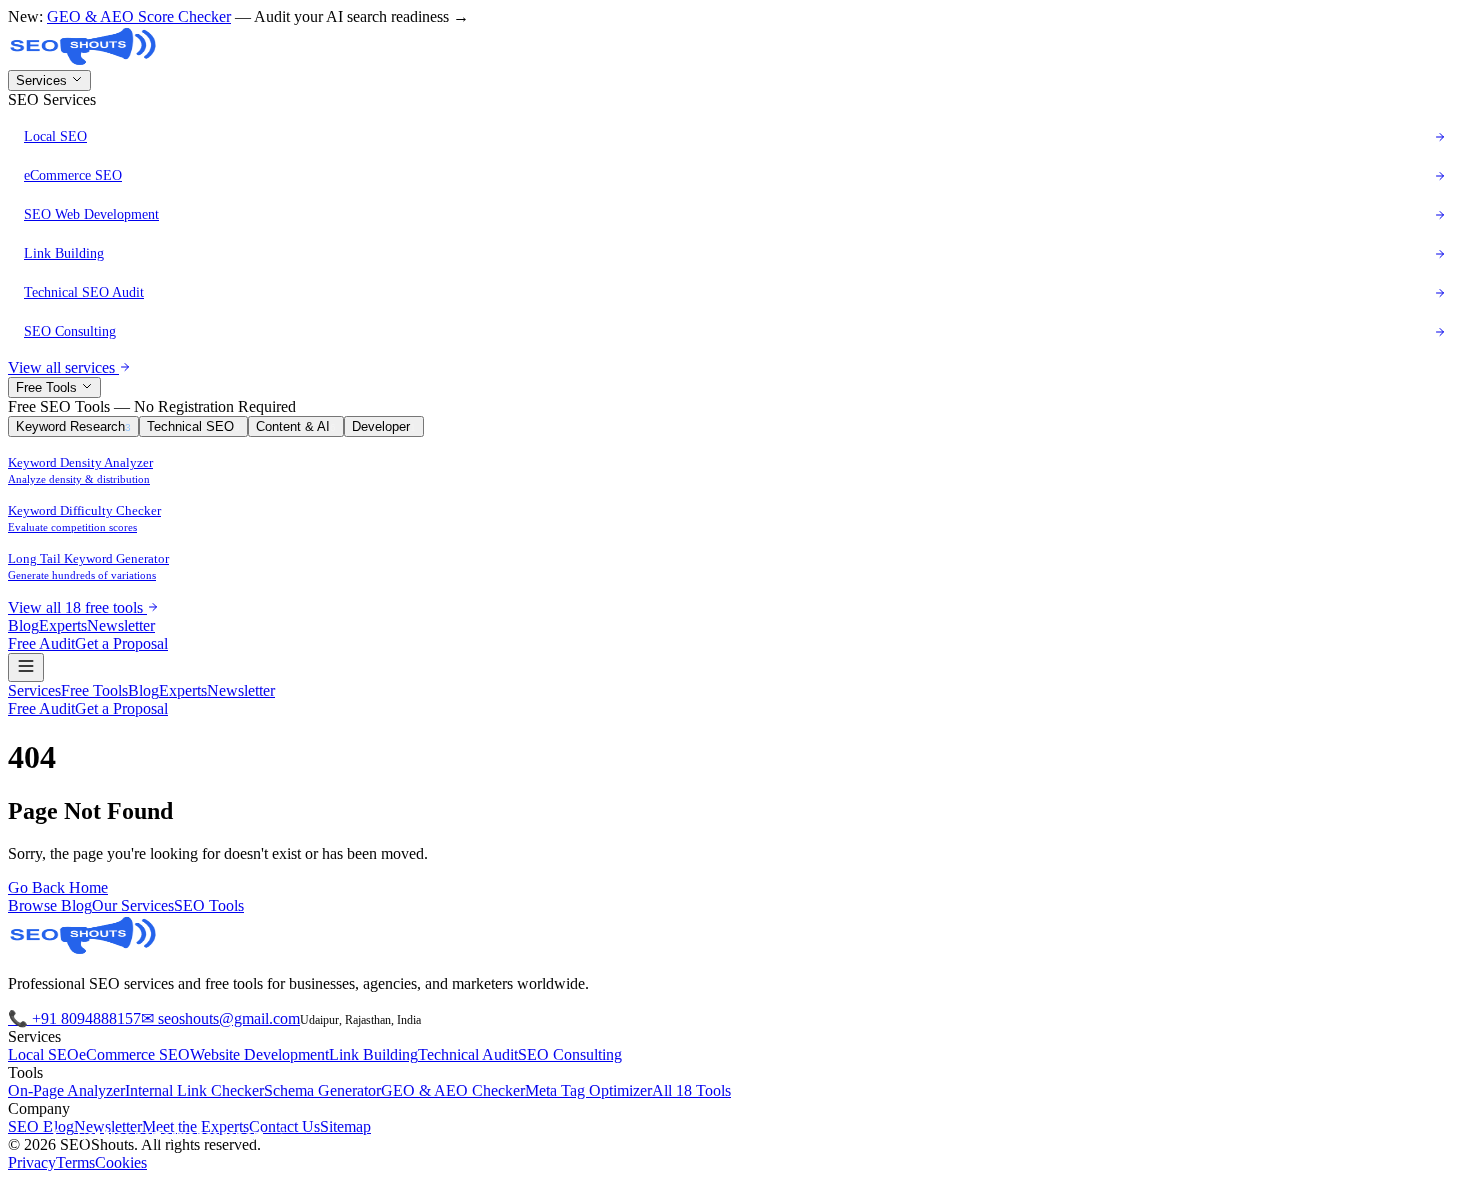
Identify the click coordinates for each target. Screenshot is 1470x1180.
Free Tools (48, 387)
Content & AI (296, 426)
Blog (23, 625)
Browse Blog (50, 905)
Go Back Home (58, 887)
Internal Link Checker (194, 1090)
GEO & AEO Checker (453, 1090)
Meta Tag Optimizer (588, 1090)
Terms (75, 1162)
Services (43, 80)
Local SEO (43, 1054)
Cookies (121, 1162)
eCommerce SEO (134, 1054)
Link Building (373, 1054)
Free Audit (41, 643)
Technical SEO (193, 426)
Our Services (133, 905)
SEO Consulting (570, 1054)
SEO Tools (209, 905)
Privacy (32, 1162)
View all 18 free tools (77, 607)
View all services (63, 367)
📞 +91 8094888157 (74, 1018)
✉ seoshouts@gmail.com (220, 1018)
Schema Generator (322, 1090)
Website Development (259, 1054)
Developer (384, 426)
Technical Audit (468, 1054)
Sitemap (345, 1126)
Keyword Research (73, 426)
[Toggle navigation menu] (26, 667)
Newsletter (121, 625)
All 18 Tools (691, 1090)
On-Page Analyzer (66, 1090)
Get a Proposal (121, 643)
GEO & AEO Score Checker (139, 16)
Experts (63, 625)
